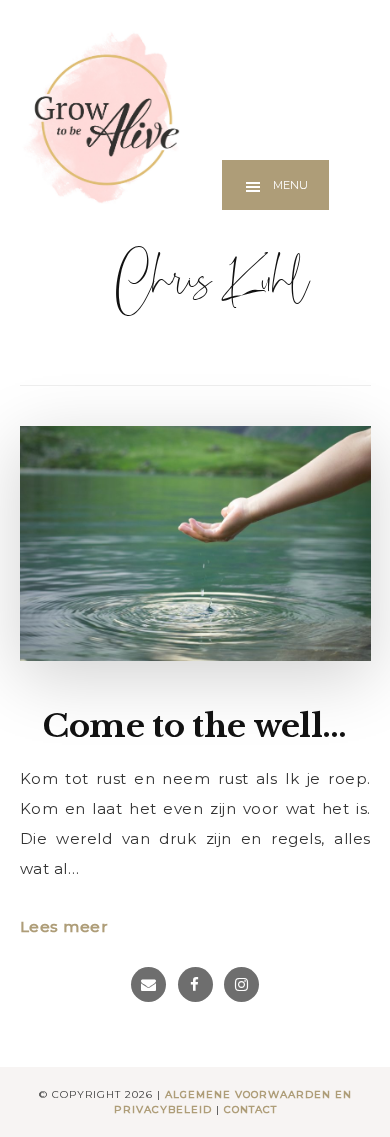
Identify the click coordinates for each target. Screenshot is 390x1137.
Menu (290, 185)
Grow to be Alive (100, 117)
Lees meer (64, 926)
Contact (250, 1109)
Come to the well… (194, 726)
